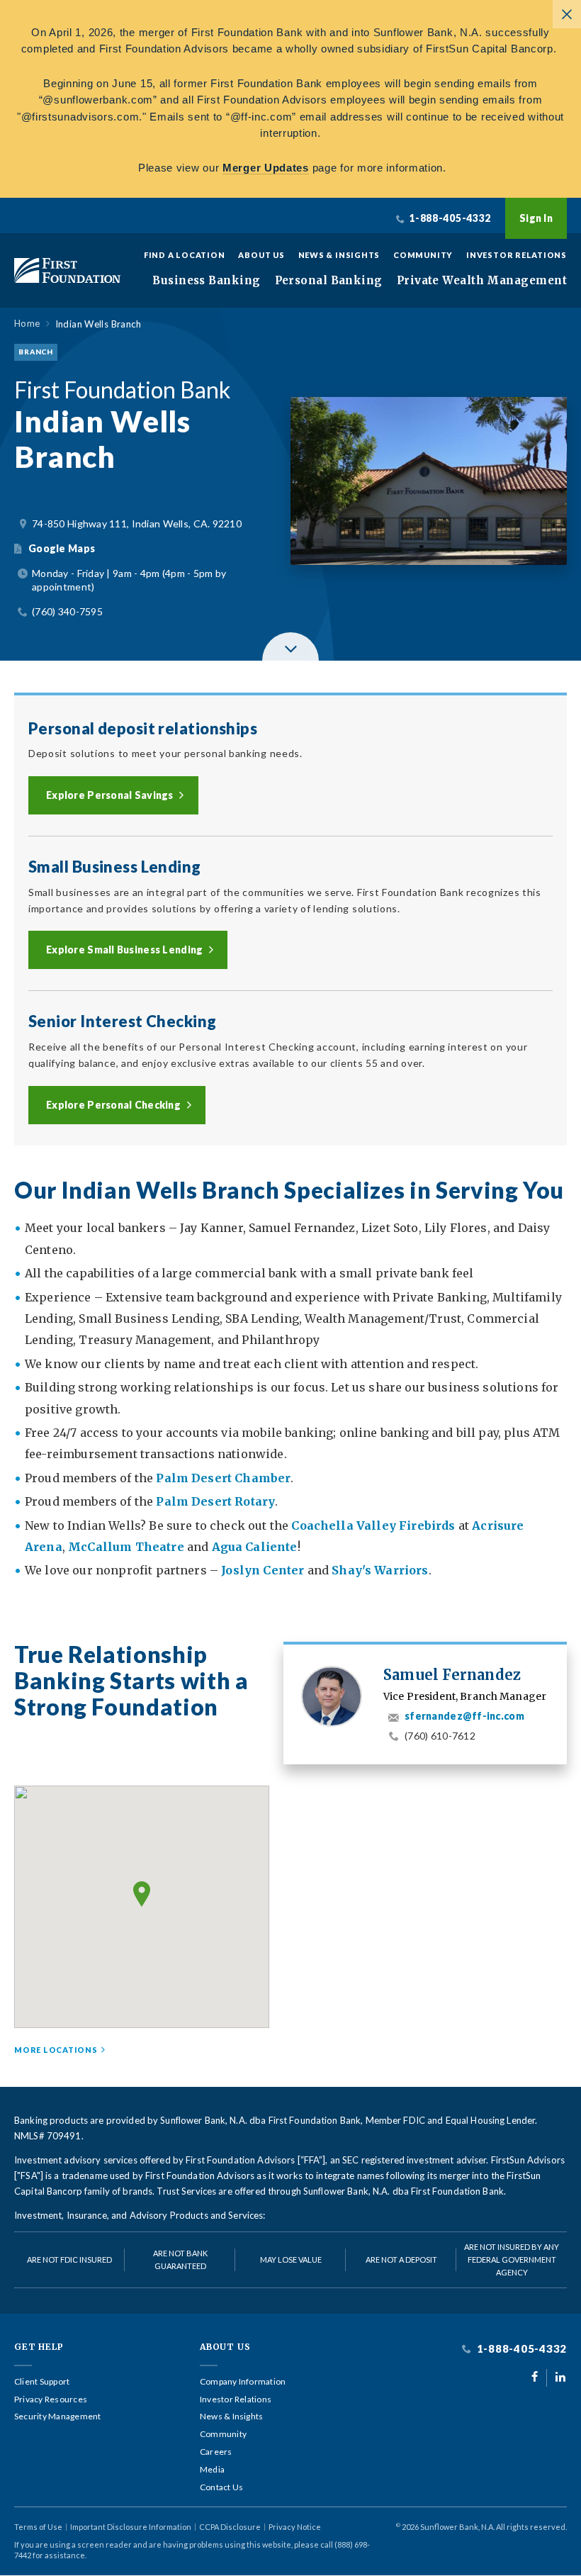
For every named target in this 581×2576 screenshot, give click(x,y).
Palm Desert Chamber (223, 1478)
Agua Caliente (255, 1547)
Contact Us (221, 2487)
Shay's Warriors (380, 1570)
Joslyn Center (261, 1570)
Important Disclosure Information (131, 2527)
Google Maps (62, 548)
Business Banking (206, 281)
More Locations (56, 2050)
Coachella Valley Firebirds (373, 1525)
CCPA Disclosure (230, 2527)
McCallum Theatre (126, 1547)
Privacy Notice (295, 2527)
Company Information (243, 2382)
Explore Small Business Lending (124, 950)
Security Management (58, 2417)
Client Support (42, 2382)
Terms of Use (38, 2527)
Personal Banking (329, 281)
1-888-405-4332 (520, 2349)
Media (212, 2470)
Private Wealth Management (482, 281)
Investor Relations (517, 255)
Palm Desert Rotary (215, 1501)
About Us (261, 255)
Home (27, 324)
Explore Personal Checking (113, 1105)
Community (423, 255)
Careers (216, 2452)
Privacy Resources (51, 2399)
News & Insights (339, 255)
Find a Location (185, 255)
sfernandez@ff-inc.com (464, 1716)
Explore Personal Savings (110, 795)
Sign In (536, 218)
